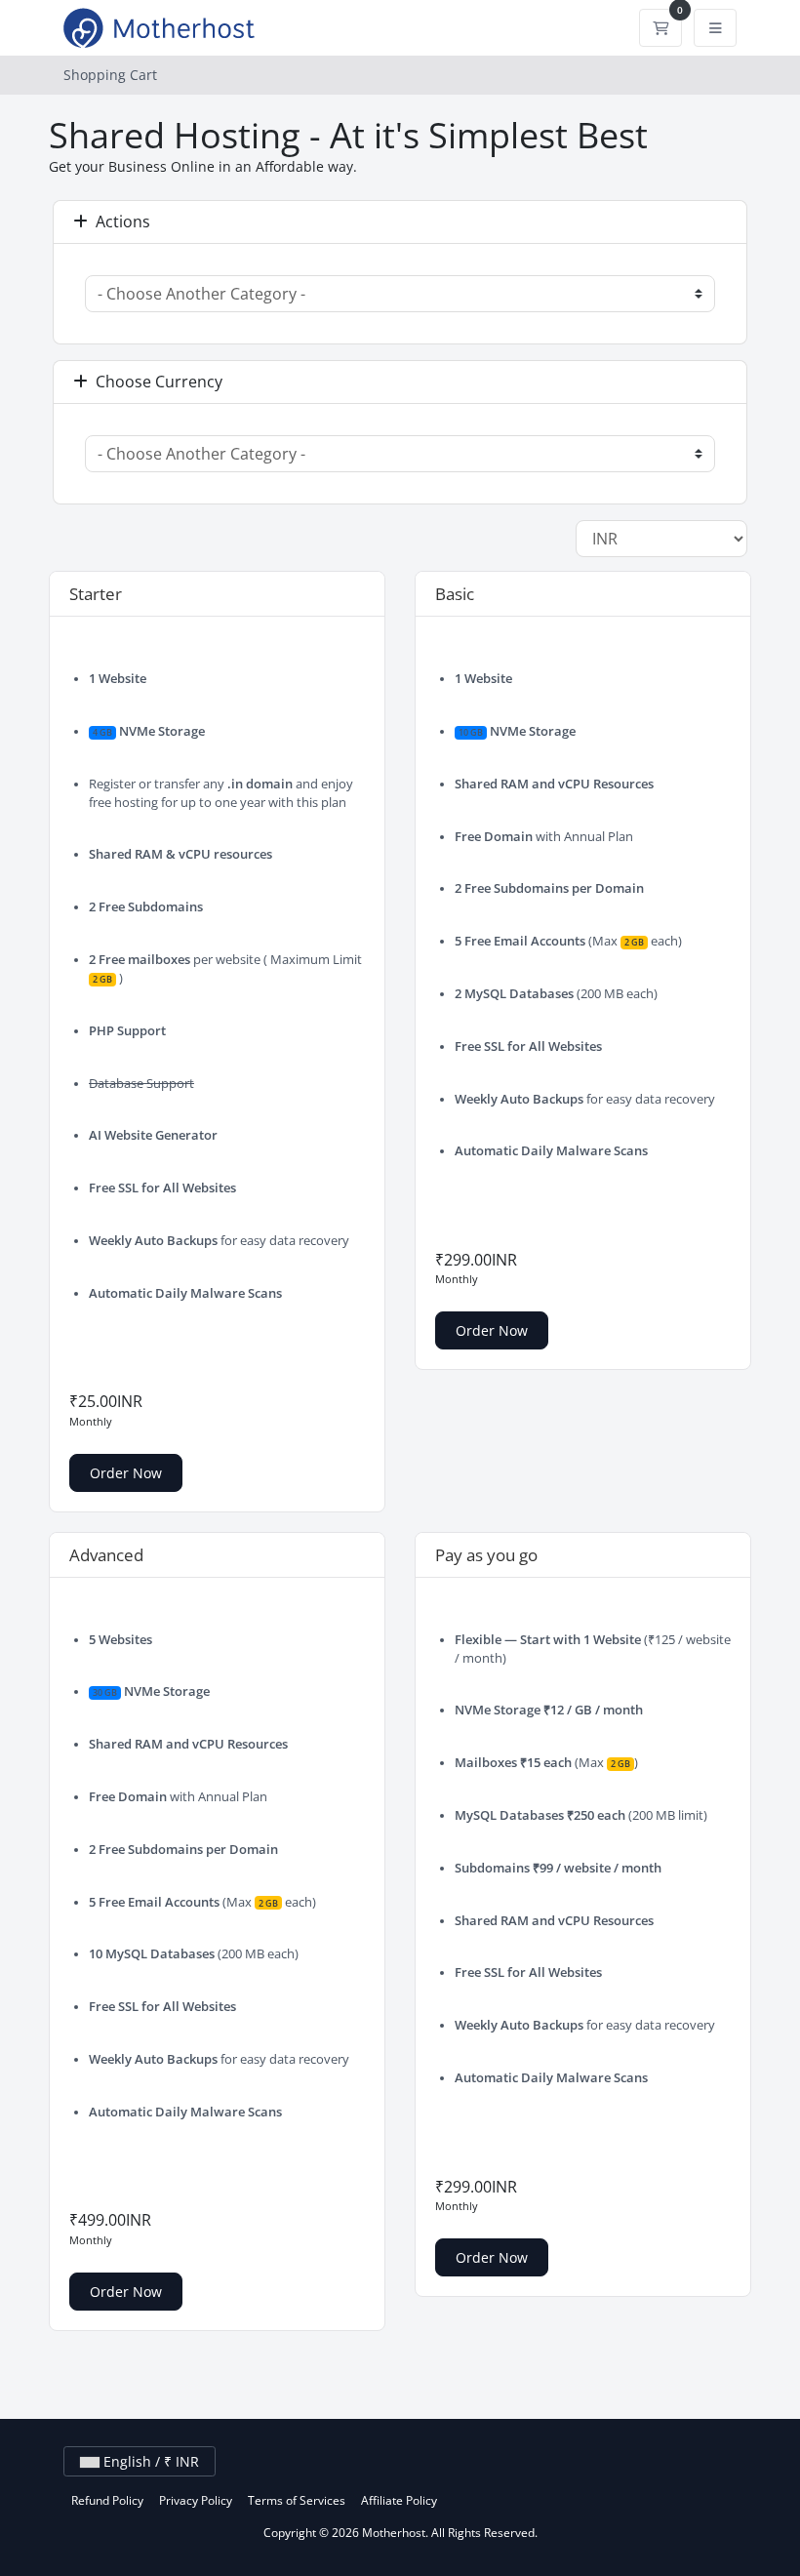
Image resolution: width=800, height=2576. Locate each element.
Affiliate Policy (399, 2500)
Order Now (126, 1473)
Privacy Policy (196, 2500)
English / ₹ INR (149, 2461)
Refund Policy (107, 2500)
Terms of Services (297, 2500)
